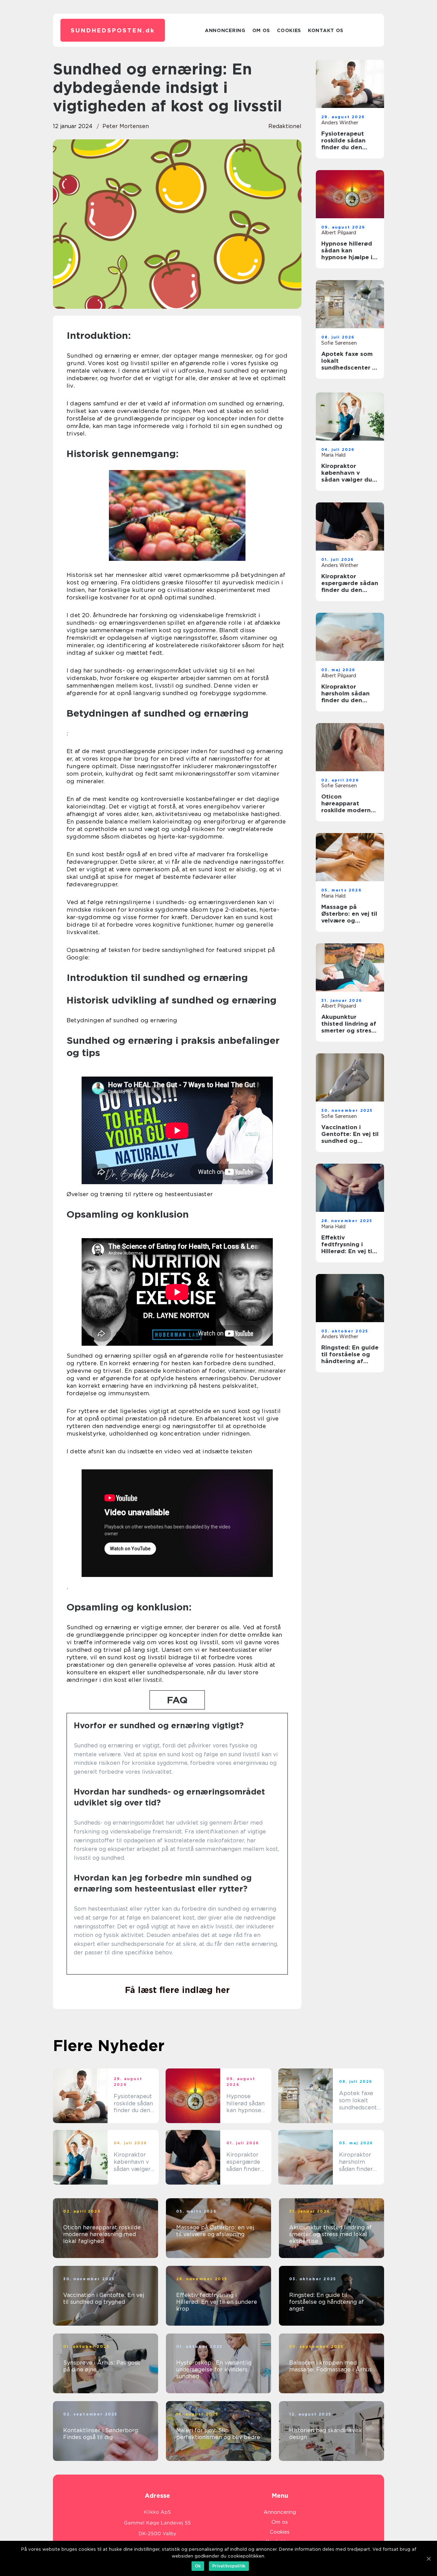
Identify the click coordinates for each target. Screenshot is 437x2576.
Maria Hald (333, 455)
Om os (261, 30)
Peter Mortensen (126, 126)
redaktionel (285, 126)
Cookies (289, 30)
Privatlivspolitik (229, 2566)
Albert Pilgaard (339, 233)
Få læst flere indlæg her (177, 1990)
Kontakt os (326, 30)
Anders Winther (340, 123)
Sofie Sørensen (339, 343)
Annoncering (225, 30)
